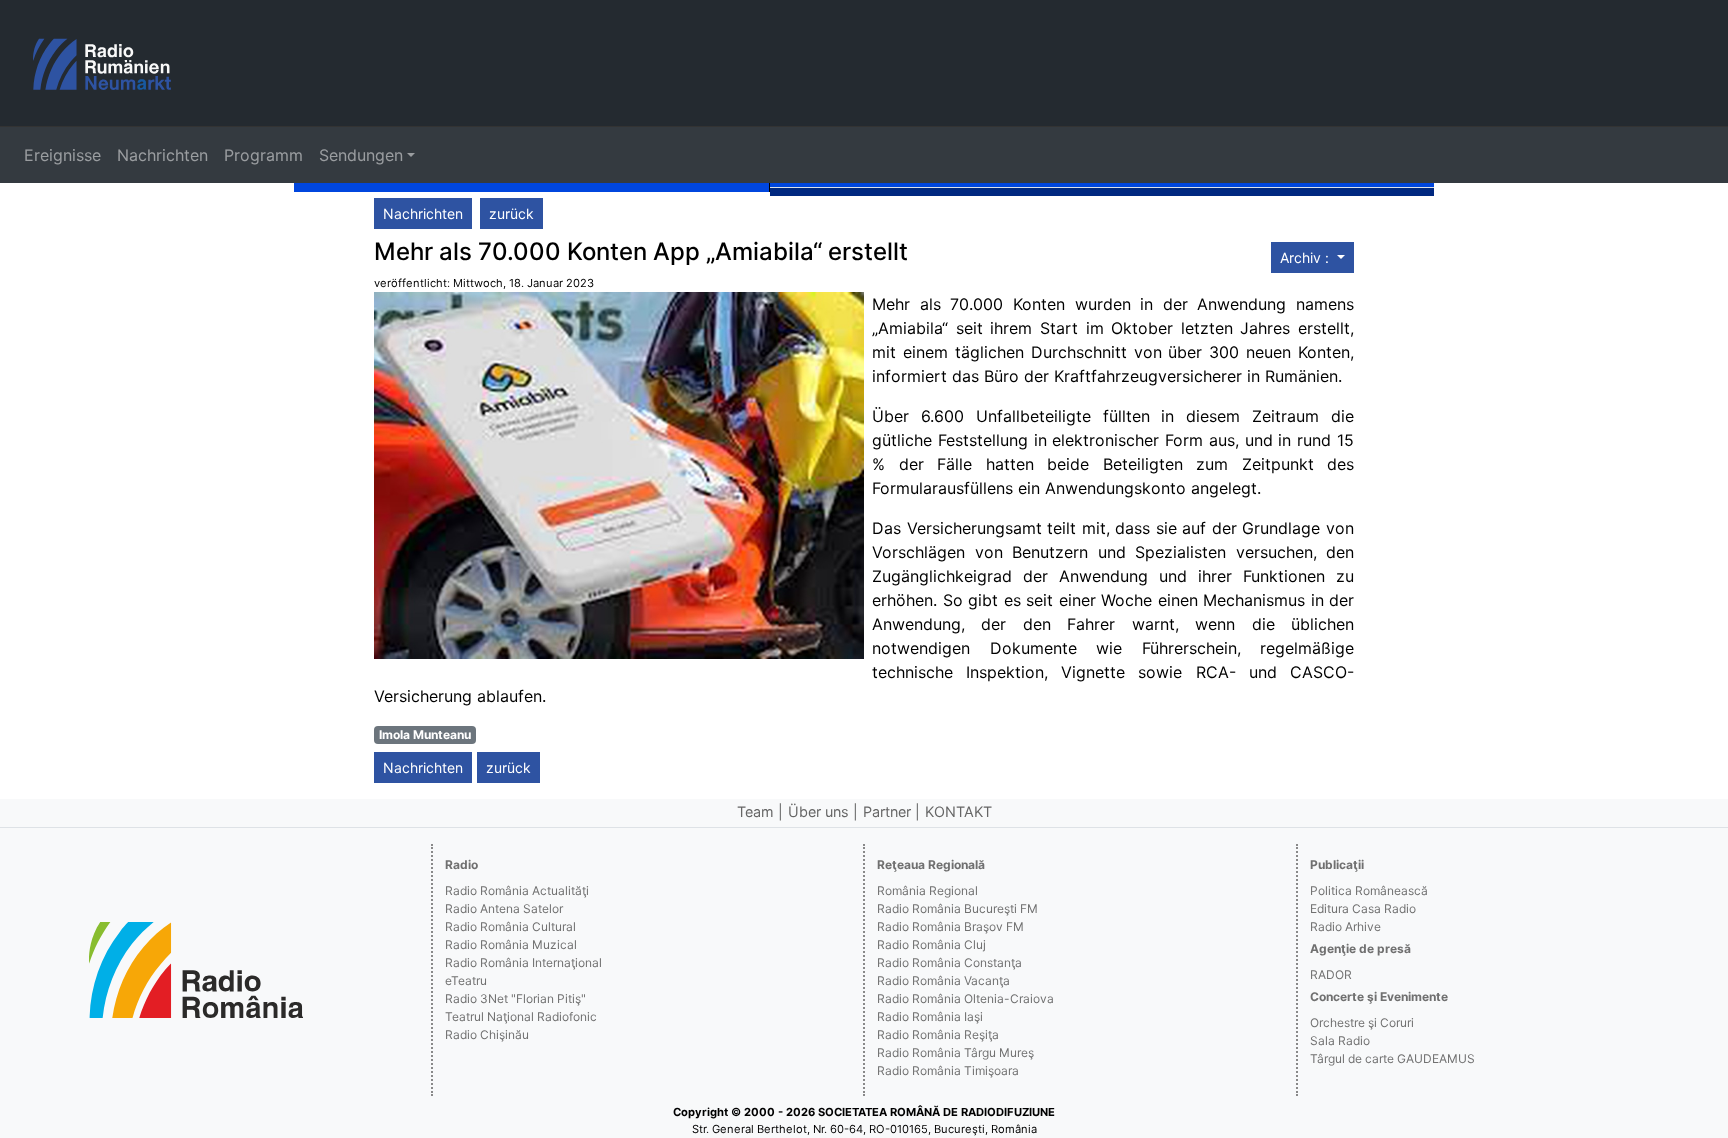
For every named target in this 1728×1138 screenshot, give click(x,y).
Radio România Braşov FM (950, 926)
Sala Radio (1340, 1040)
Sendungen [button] (361, 155)
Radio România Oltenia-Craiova (965, 998)
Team (755, 811)
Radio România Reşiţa (938, 1034)
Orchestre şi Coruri (1362, 1022)
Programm (263, 155)
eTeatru (466, 980)
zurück (511, 213)
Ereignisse (62, 155)
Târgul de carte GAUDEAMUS (1392, 1058)
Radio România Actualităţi (517, 890)
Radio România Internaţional (523, 962)
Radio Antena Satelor (504, 908)
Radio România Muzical (511, 944)
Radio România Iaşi (930, 1016)
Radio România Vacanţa (943, 980)
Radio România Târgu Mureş (955, 1052)
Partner (887, 811)
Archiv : (1306, 257)
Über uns (818, 811)
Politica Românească (1369, 890)
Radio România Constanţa (949, 962)
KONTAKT (958, 811)
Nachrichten (162, 155)
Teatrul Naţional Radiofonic (521, 1016)
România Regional (927, 890)
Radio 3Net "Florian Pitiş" (515, 998)
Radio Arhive (1345, 926)
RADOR (1331, 974)
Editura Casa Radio (1363, 908)
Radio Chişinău (487, 1034)
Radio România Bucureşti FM (957, 908)
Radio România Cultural (510, 926)
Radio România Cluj (931, 944)
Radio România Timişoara (948, 1070)
